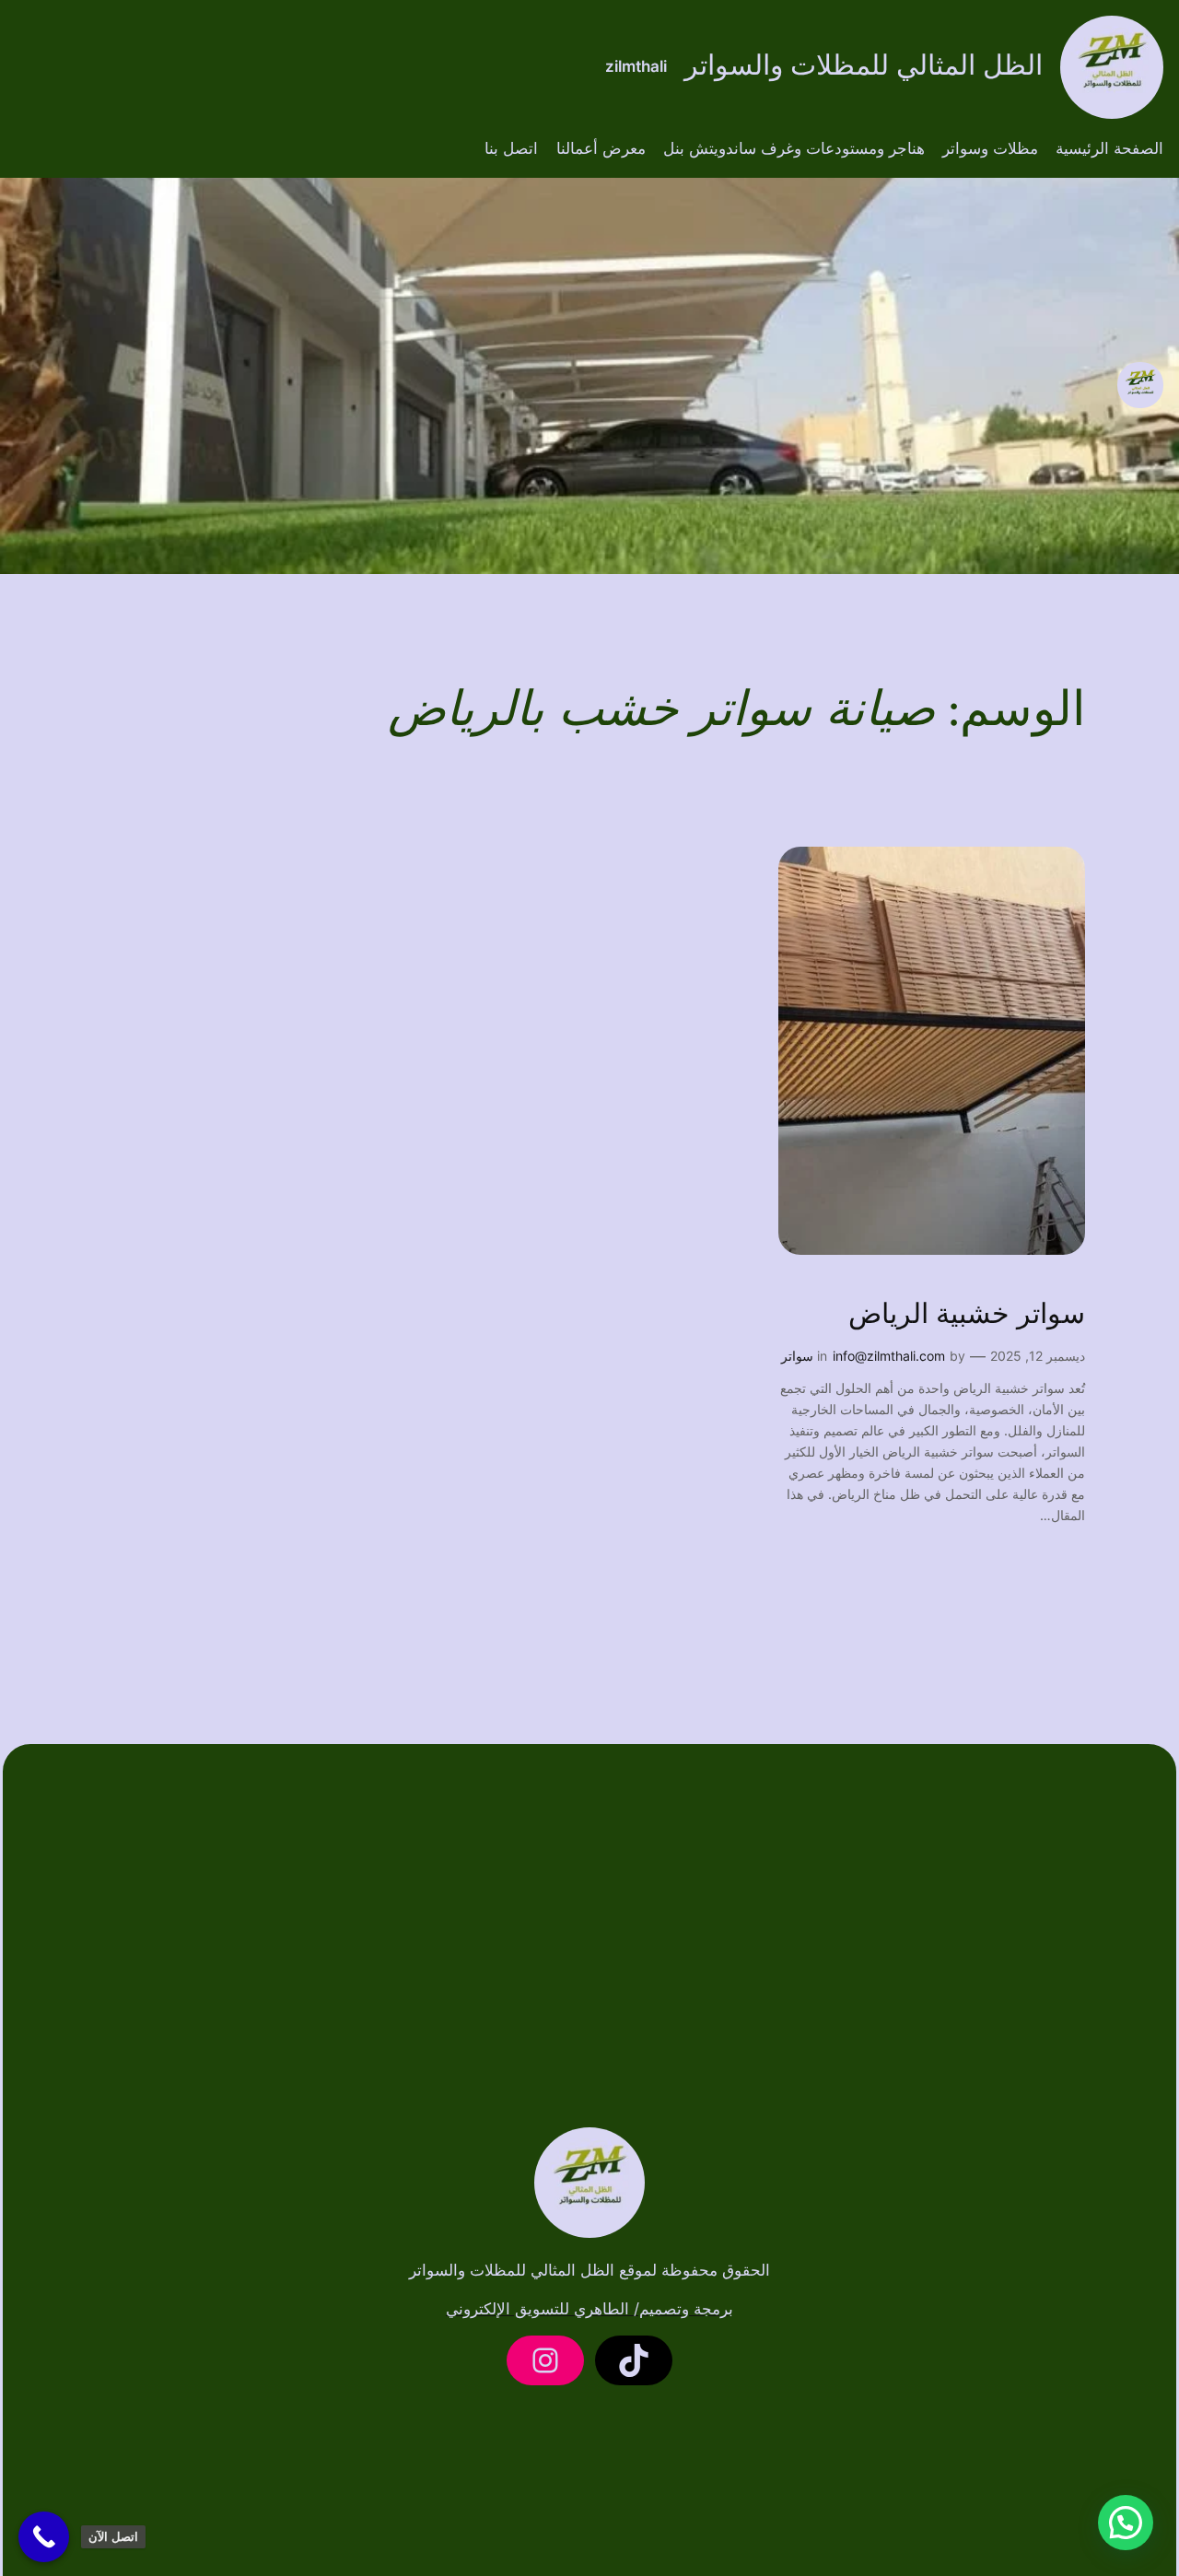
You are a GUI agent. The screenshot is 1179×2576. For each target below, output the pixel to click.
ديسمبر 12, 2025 (1038, 1356)
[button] (1126, 2523)
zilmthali (636, 66)
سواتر (797, 1356)
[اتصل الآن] (44, 2537)
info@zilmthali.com (889, 1356)
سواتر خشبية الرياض (967, 1316)
